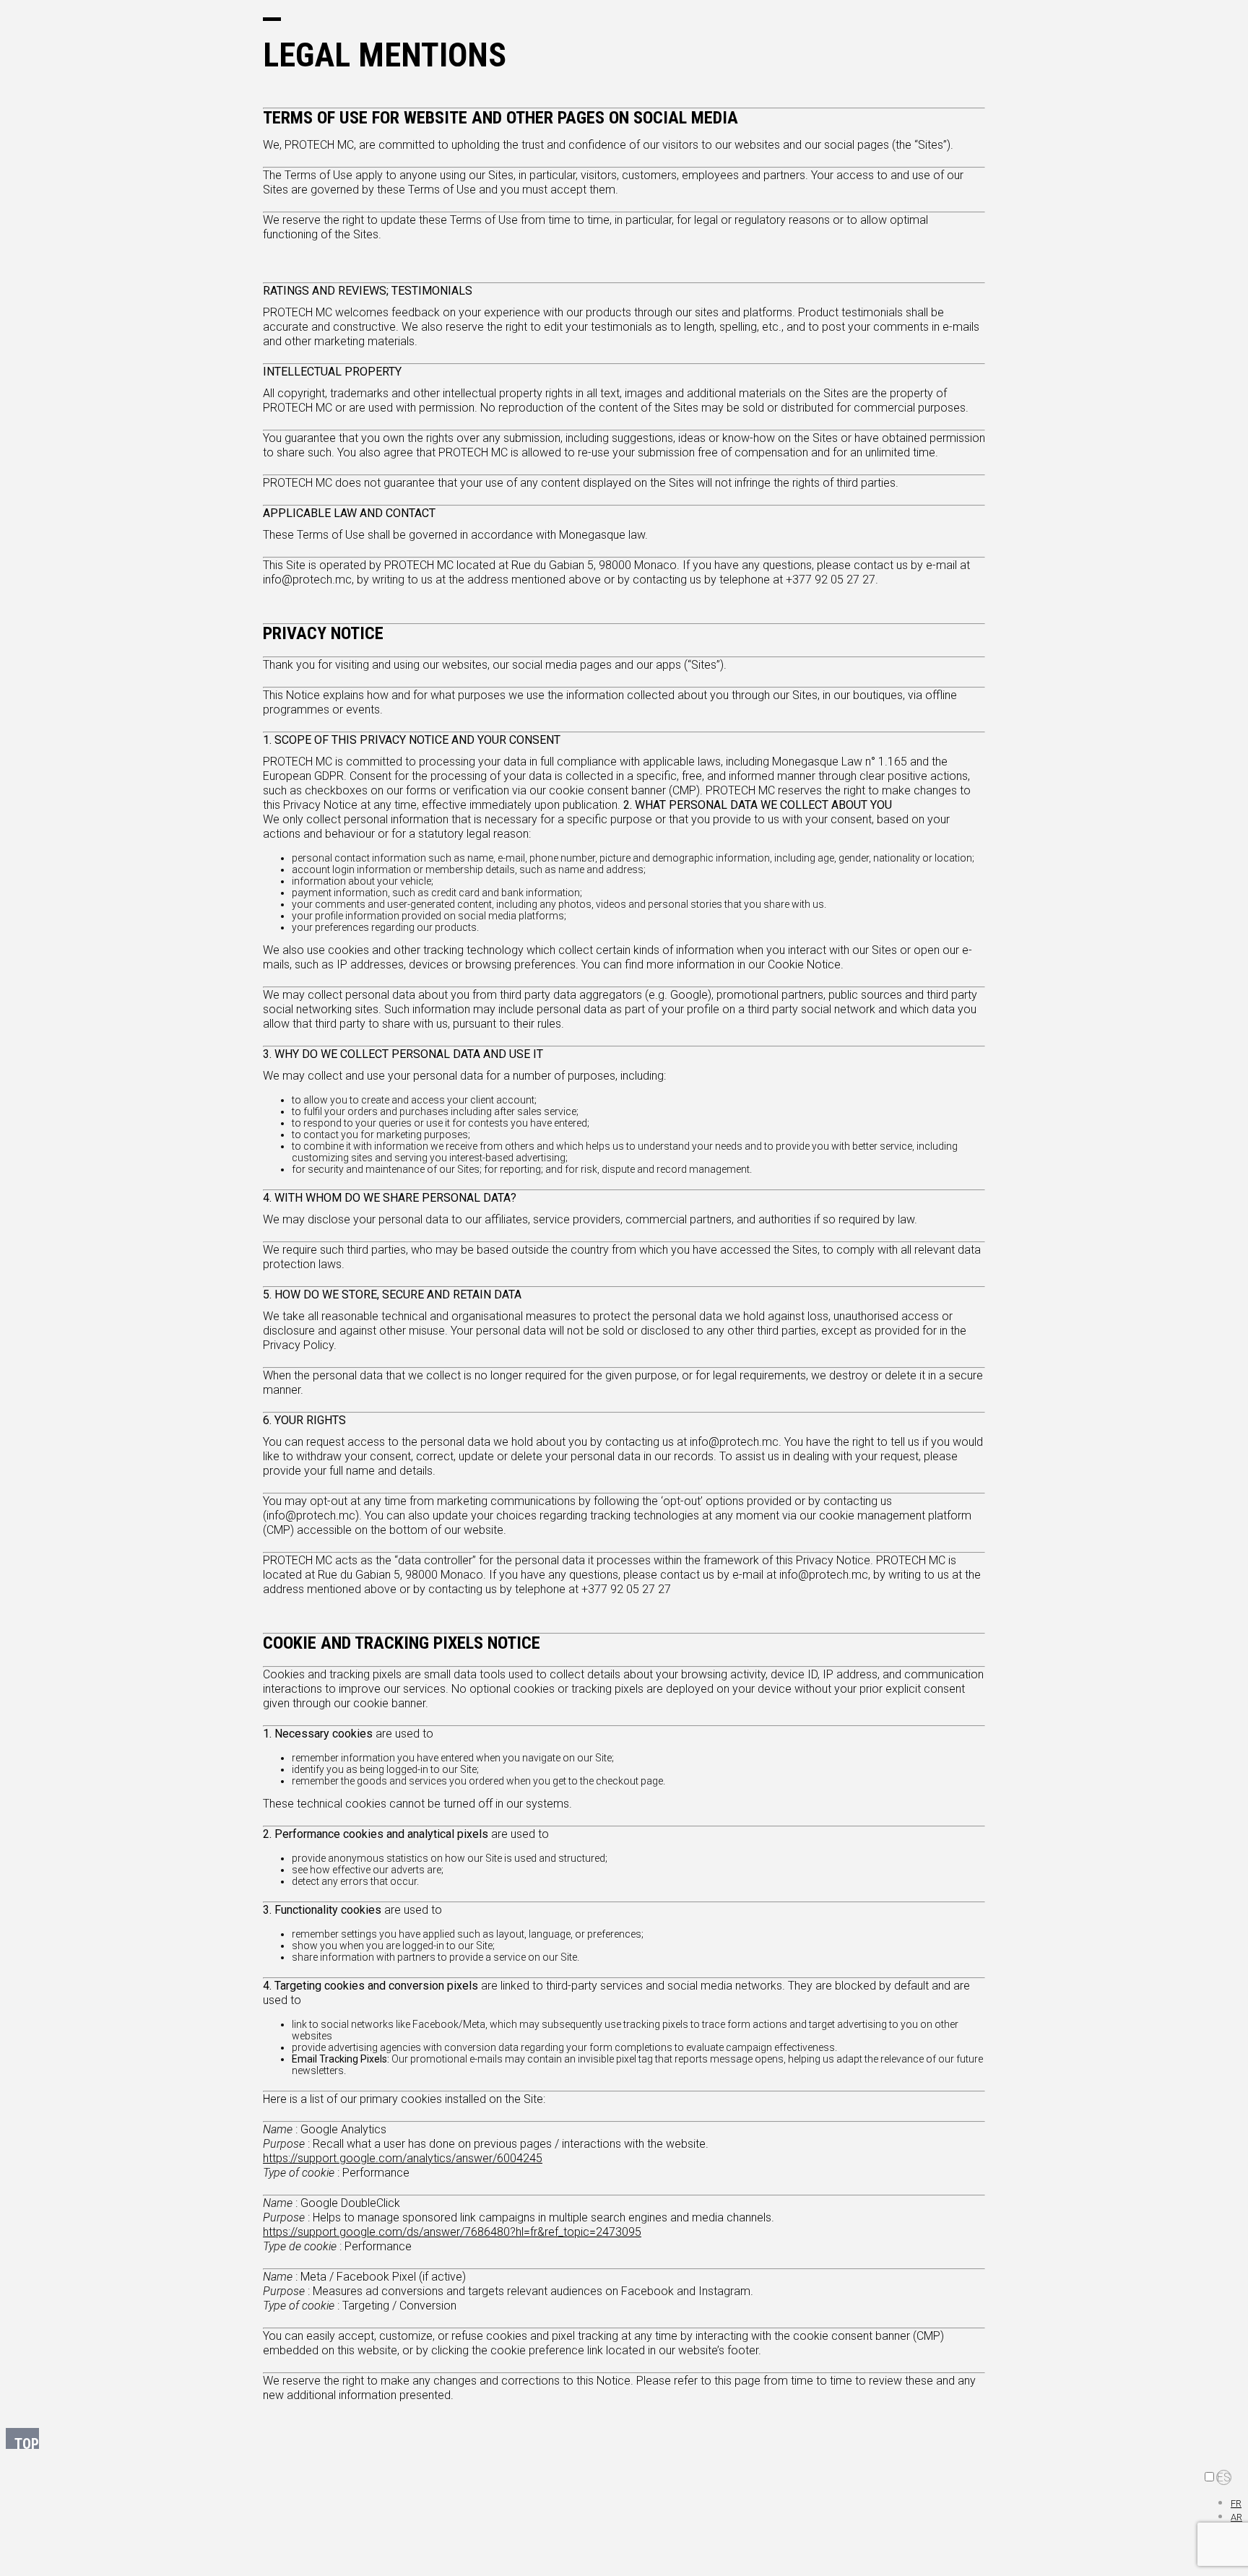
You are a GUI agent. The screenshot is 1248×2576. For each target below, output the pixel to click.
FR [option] (1236, 2503)
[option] (1236, 2503)
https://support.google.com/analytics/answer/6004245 (403, 2158)
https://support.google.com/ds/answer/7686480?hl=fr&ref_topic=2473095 (452, 2232)
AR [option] (1236, 2517)
